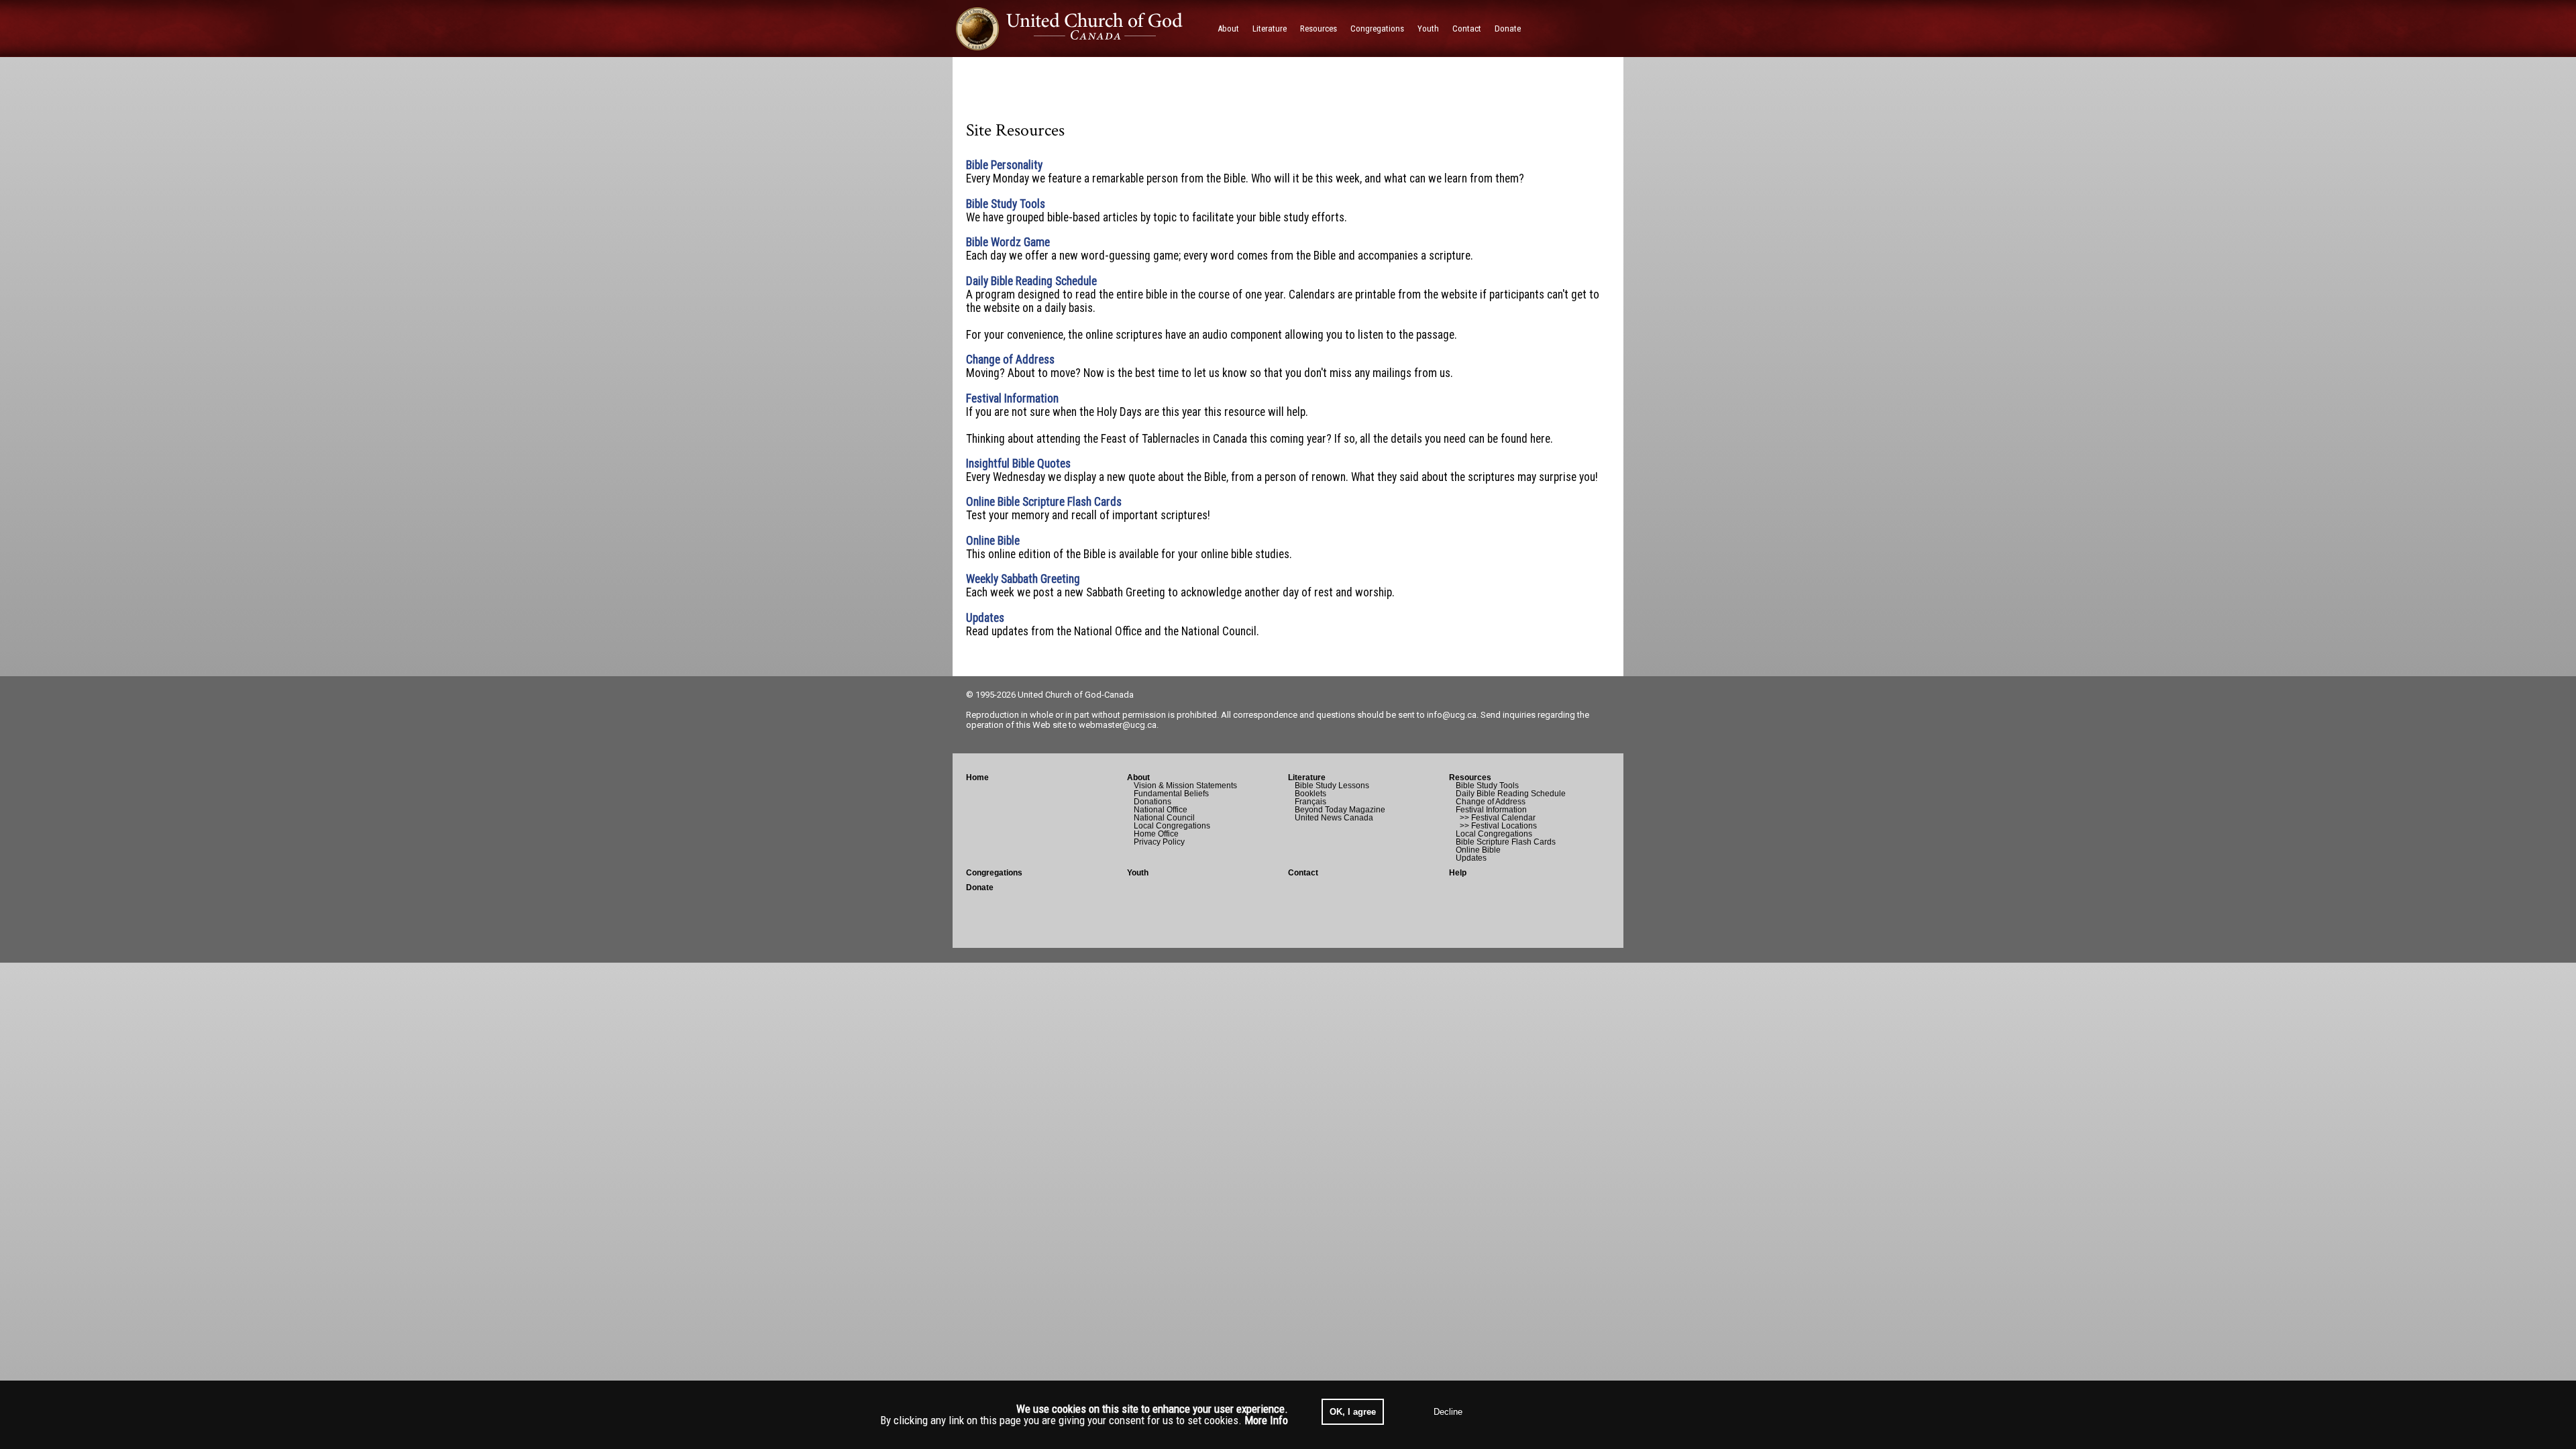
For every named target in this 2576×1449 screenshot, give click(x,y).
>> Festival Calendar (1496, 818)
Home (977, 777)
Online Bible (1478, 850)
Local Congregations (1172, 826)
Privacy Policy (1159, 842)
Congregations (994, 873)
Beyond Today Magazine (1340, 810)
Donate (980, 888)
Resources (1470, 777)
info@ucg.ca (1452, 715)
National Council (1164, 818)
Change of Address (1491, 802)
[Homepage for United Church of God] (1082, 29)
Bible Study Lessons (1332, 786)
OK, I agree (1353, 1412)
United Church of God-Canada (1076, 695)
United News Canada (1334, 818)
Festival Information (1491, 810)
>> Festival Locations (1496, 826)
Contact (1303, 873)
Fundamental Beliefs (1171, 794)
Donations (1152, 802)
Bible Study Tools (1487, 786)
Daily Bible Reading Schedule (1511, 794)
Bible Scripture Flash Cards (1506, 842)
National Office (1161, 810)
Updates (1471, 858)
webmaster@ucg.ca (1118, 725)
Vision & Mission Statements (1185, 786)
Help (1458, 873)
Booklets (1310, 794)
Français (1310, 802)
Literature (1307, 777)
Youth (1138, 873)
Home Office (1156, 834)
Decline (1448, 1412)
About (1138, 777)
